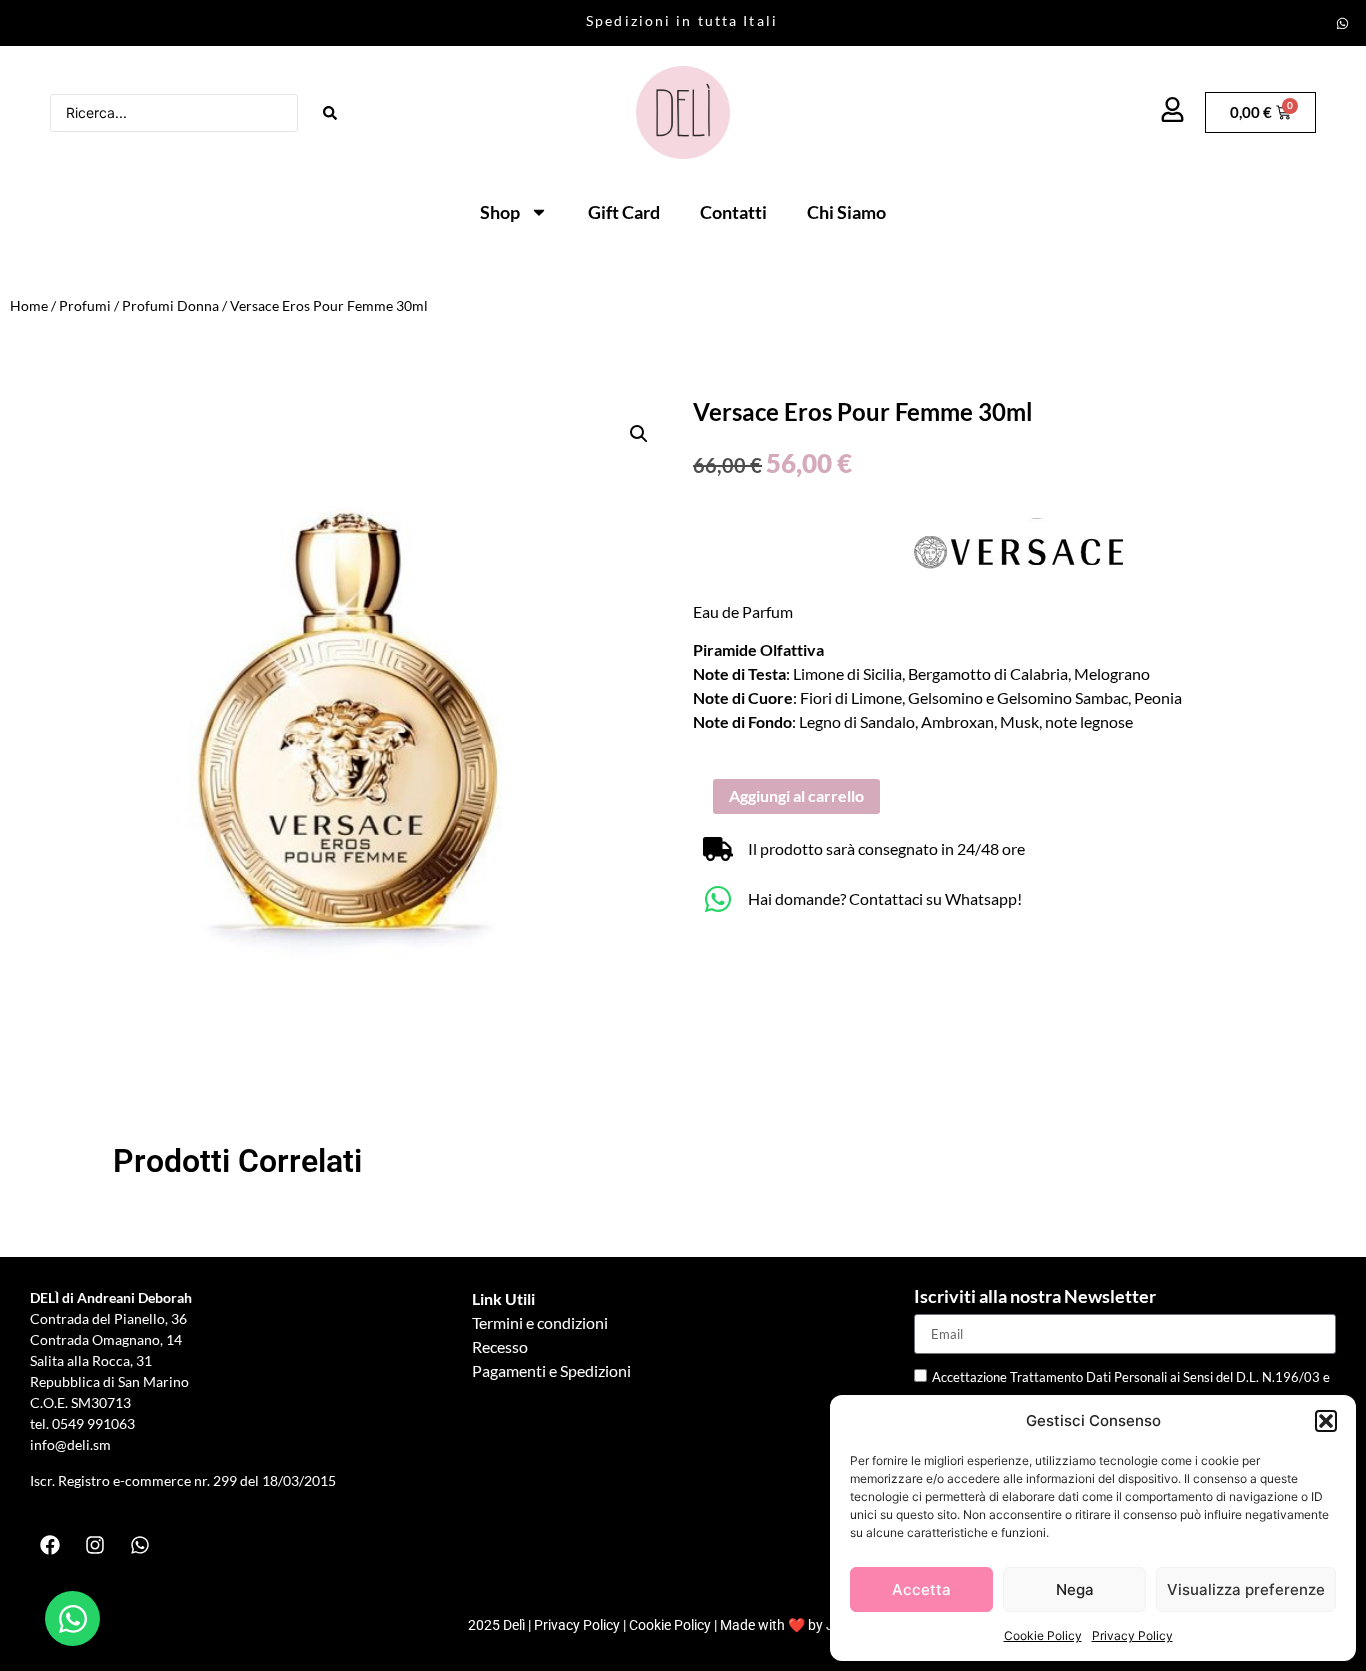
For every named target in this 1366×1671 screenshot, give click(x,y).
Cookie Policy (1043, 1635)
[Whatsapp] (1343, 23)
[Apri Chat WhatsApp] (72, 1618)
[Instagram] (95, 1545)
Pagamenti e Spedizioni (551, 1370)
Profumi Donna (170, 305)
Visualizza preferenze (1246, 1589)
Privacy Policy (1132, 1635)
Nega (1075, 1589)
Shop (500, 212)
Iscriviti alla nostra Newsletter (1035, 1297)
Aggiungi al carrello (796, 795)
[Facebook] (50, 1545)
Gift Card (624, 212)
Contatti (733, 212)
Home (29, 305)
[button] (1326, 1421)
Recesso (500, 1346)
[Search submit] (330, 113)
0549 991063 (95, 1423)
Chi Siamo (846, 212)
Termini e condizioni (540, 1322)
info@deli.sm (70, 1444)
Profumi (85, 305)
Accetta (921, 1589)
